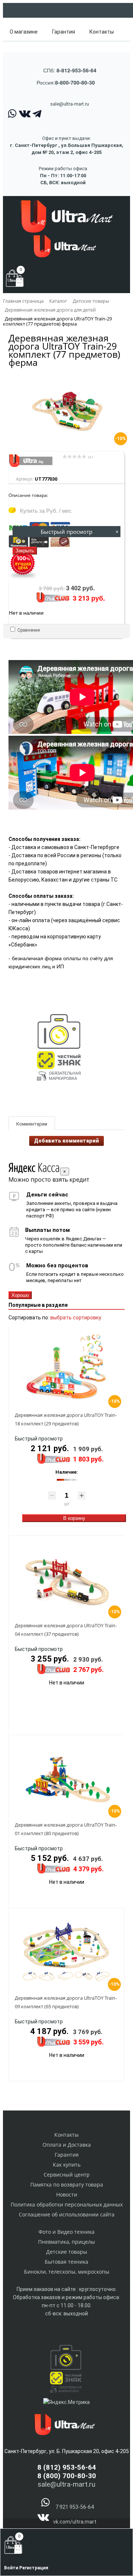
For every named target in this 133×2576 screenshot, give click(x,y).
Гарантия (64, 32)
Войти (12, 2568)
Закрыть (25, 551)
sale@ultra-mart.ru (70, 104)
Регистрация (34, 2568)
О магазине (24, 32)
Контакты (102, 32)
